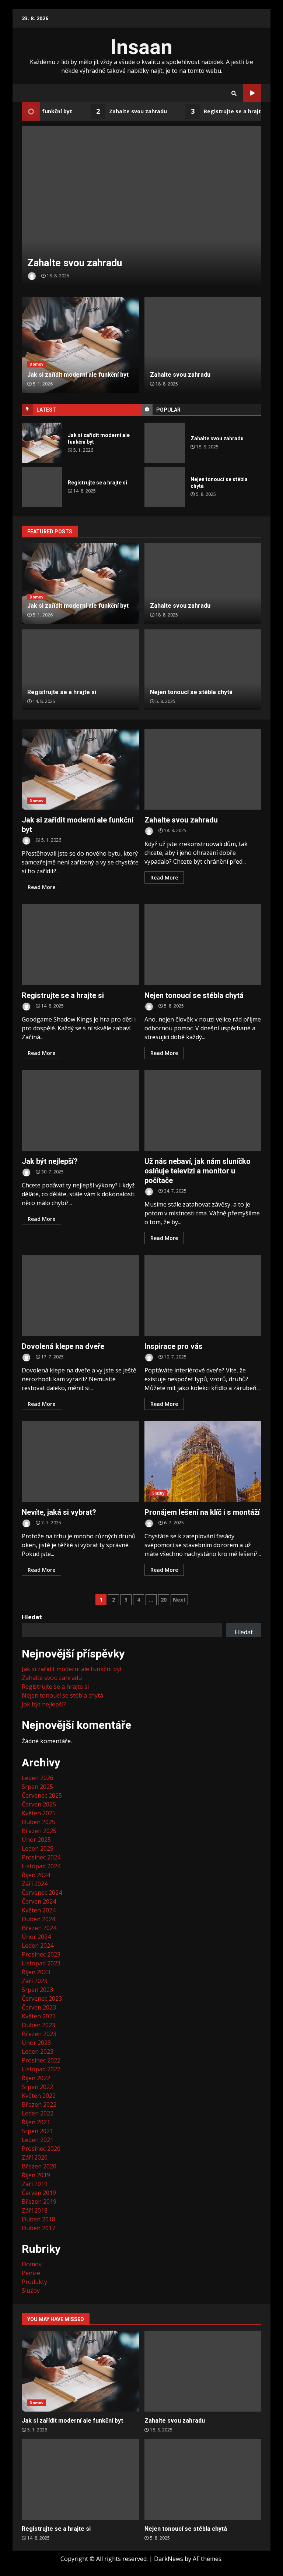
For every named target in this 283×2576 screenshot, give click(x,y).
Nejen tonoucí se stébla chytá (165, 487)
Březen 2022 (39, 2104)
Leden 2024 (38, 1946)
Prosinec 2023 (41, 1954)
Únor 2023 (36, 2043)
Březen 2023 (39, 2034)
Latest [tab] (46, 410)
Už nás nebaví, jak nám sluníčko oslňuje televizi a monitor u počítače (203, 1111)
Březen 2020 (39, 2166)
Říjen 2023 (36, 1972)
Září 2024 (35, 1884)
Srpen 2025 (37, 1787)
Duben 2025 (39, 1822)
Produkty (34, 2282)
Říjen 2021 (36, 2122)
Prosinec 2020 (41, 2149)
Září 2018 (35, 2210)
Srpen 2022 (37, 2087)
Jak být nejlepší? (80, 1111)
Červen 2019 (39, 2193)
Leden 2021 (38, 2140)
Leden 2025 (38, 1848)
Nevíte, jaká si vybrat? (80, 1461)
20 (164, 1600)
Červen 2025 (39, 1804)
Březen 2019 (39, 2202)
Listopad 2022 (41, 2069)
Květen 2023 (39, 2016)
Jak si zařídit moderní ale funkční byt (42, 443)
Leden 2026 (38, 1778)
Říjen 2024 (36, 1875)
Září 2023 (35, 1981)
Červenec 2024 (42, 1893)
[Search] (234, 93)
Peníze (31, 2273)
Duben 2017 (39, 2228)
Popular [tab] (168, 410)
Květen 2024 (39, 1910)
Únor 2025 (36, 1840)
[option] (141, 206)
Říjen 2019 (36, 2175)
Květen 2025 (39, 1813)
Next (179, 1600)
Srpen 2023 (37, 1990)
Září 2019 (35, 2184)
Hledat (32, 1617)
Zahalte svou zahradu (113, 111)
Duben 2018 (39, 2219)
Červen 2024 (39, 1901)
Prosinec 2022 (41, 2060)
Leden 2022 (38, 2113)
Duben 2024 (39, 1919)
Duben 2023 (39, 2025)
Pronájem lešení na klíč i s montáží (203, 1461)
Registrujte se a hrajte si (212, 111)
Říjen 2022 (36, 2078)
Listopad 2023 (41, 1963)
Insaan (141, 47)
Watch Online (252, 93)
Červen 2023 (39, 2007)
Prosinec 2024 (41, 1857)
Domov (37, 364)
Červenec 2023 (42, 1998)
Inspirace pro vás (203, 1296)
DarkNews (169, 2559)
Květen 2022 (39, 2096)
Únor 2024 (36, 1937)
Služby (159, 1493)
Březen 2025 (39, 1831)
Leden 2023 (38, 2051)
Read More (41, 887)
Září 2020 (35, 2157)
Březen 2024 (39, 1928)
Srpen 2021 (37, 2131)
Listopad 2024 (41, 1866)
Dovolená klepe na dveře (80, 1296)
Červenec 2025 (42, 1795)
